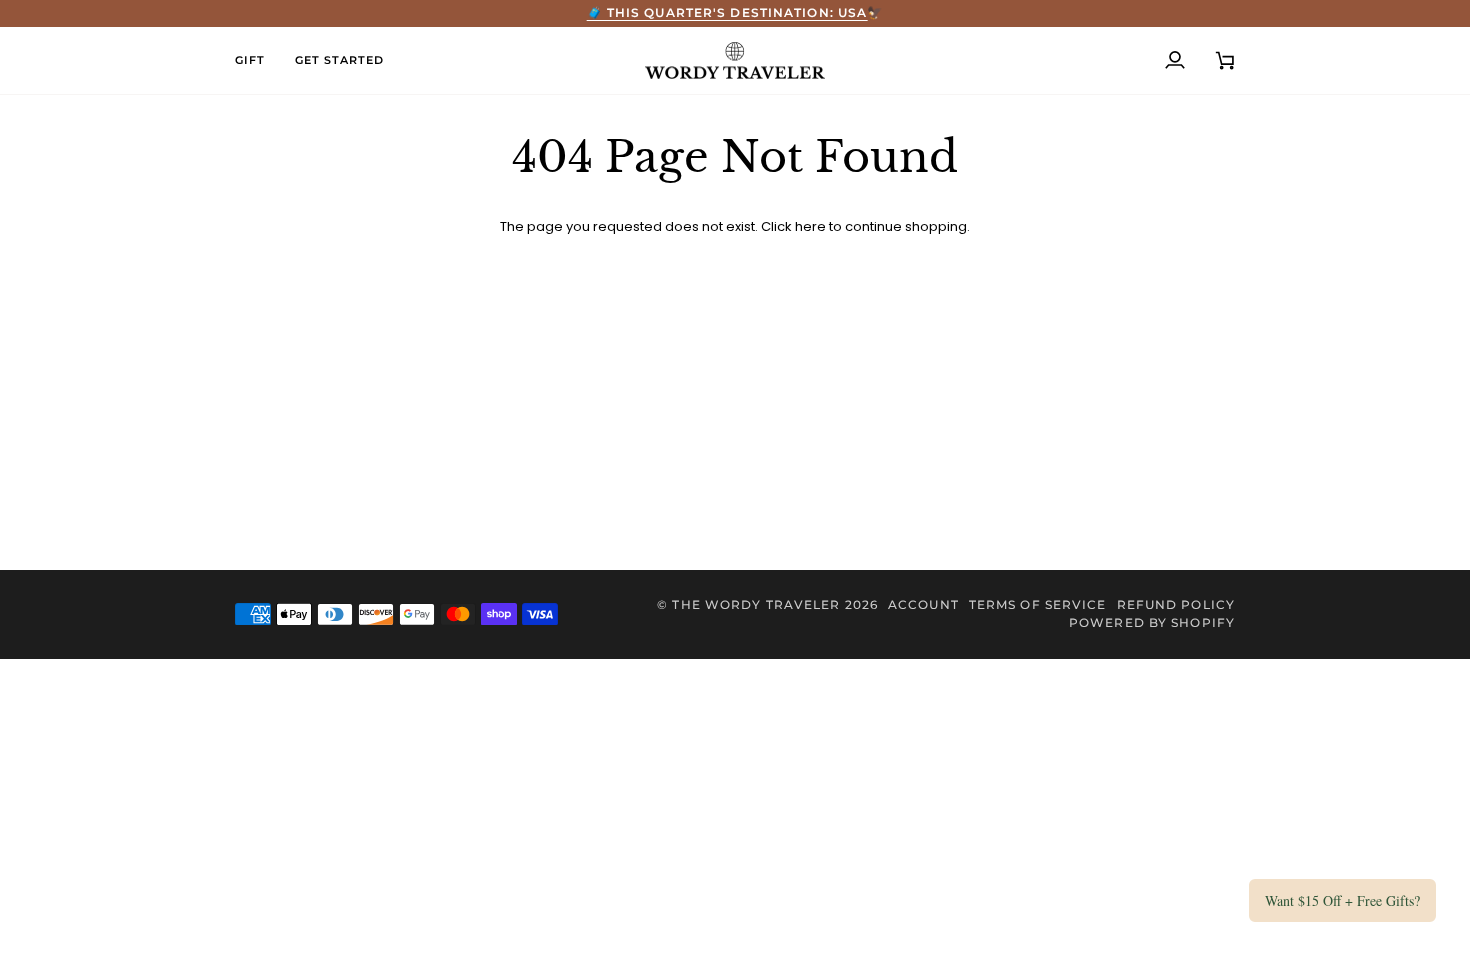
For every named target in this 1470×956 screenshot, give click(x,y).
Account (923, 604)
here (810, 226)
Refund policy (1176, 604)
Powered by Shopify (1152, 622)
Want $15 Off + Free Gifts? (1342, 900)
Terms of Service (1038, 604)
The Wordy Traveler (756, 604)
